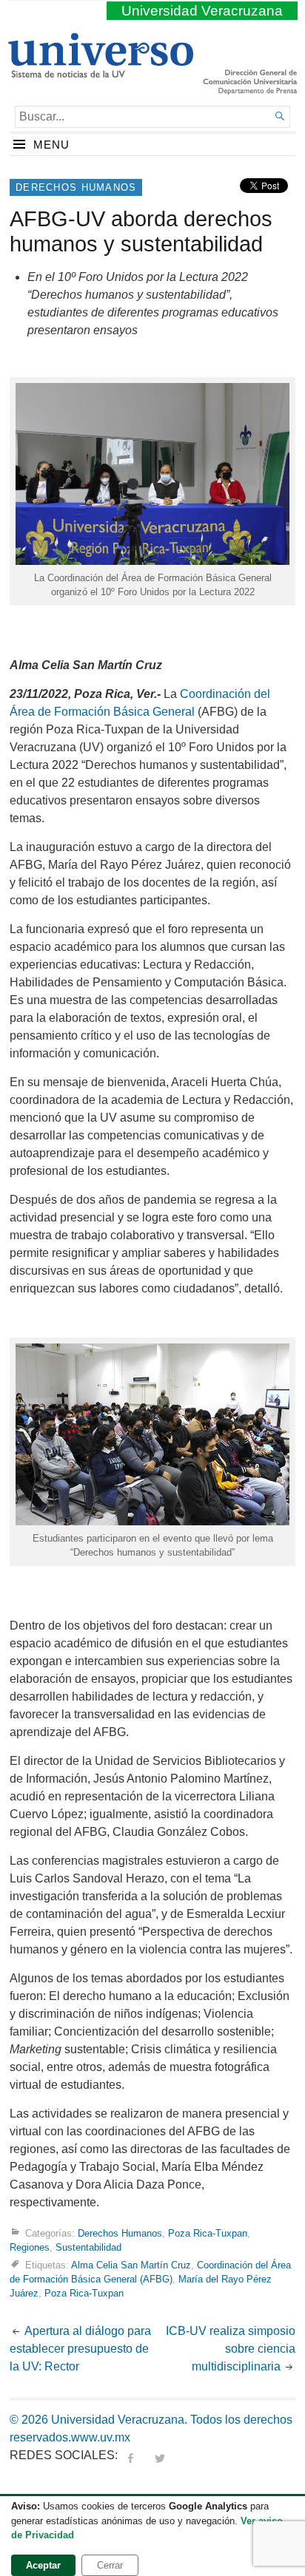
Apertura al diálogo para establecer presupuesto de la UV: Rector (80, 2349)
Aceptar (43, 2565)
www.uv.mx (101, 2437)
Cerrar (110, 2565)
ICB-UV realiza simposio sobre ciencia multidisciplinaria (231, 2349)
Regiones (30, 2247)
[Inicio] (100, 72)
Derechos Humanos (76, 187)
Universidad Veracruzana (202, 11)
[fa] (130, 2455)
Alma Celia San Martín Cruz (131, 2265)
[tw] (160, 2455)
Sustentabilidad (88, 2247)
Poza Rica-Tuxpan (208, 2233)
